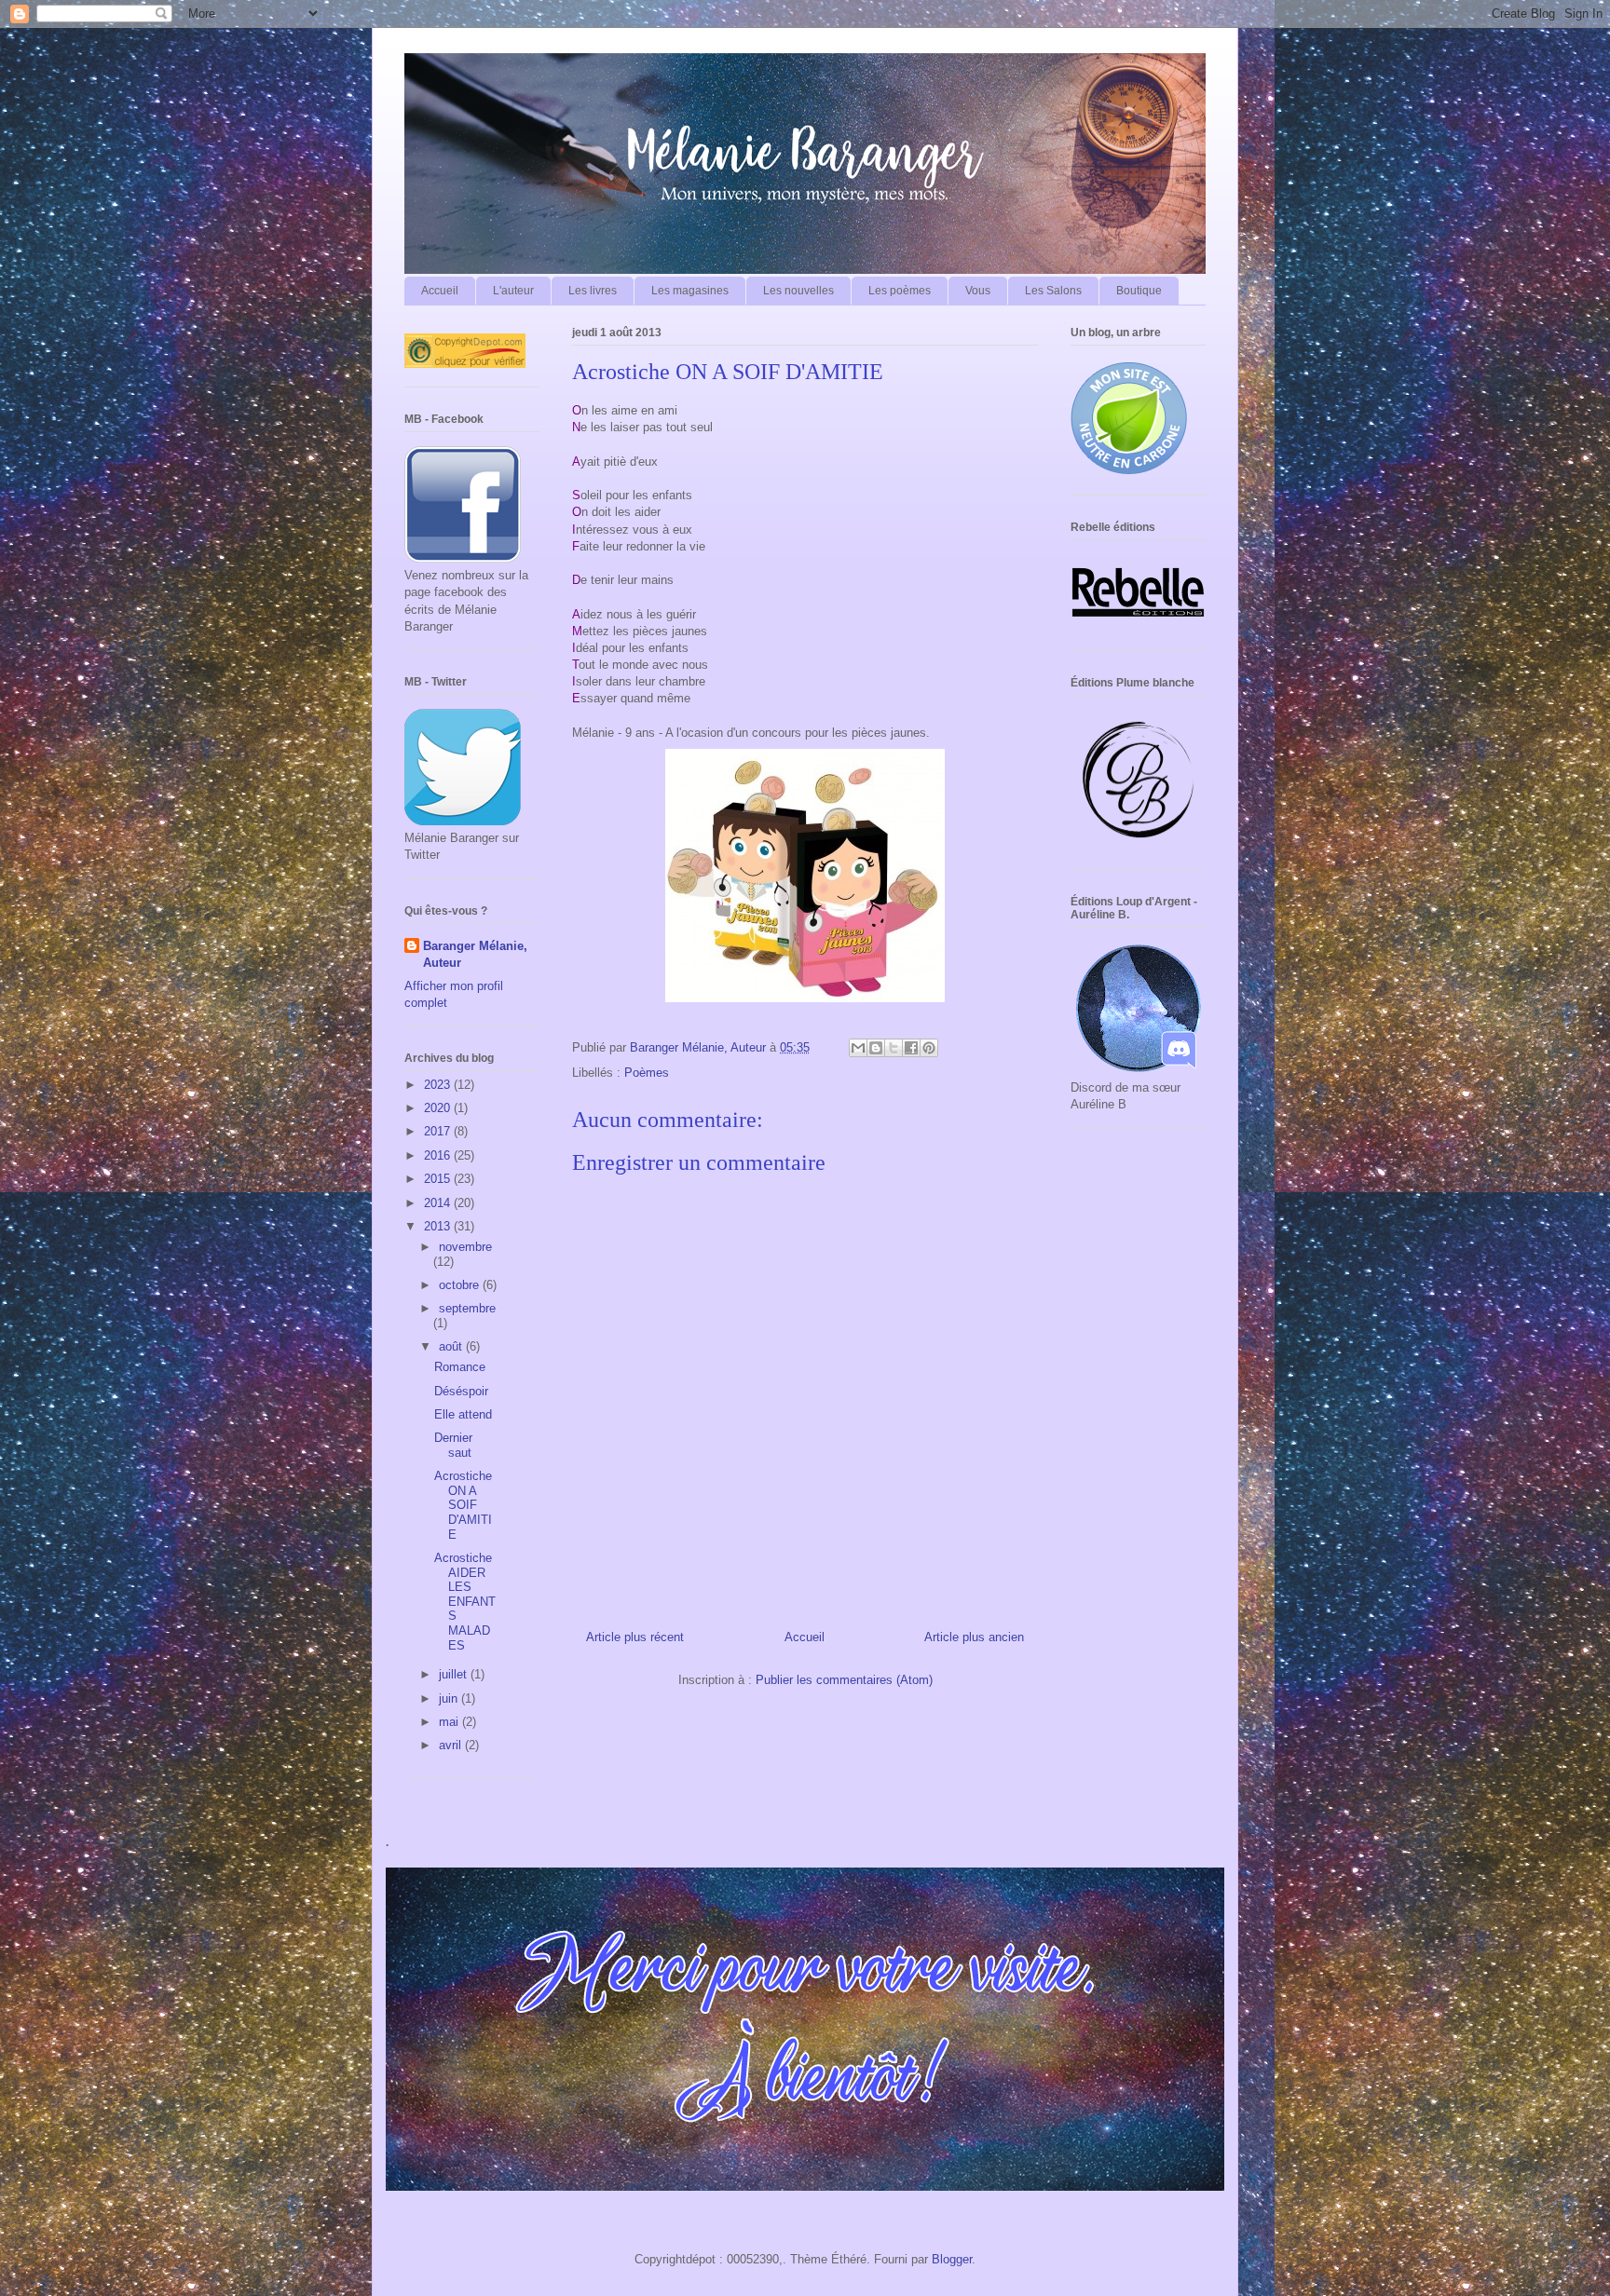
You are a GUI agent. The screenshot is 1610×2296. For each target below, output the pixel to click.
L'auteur (513, 291)
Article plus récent (635, 1637)
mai (450, 1722)
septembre (467, 1308)
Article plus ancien (974, 1637)
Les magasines (690, 291)
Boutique (1139, 291)
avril (452, 1745)
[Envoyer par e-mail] (858, 1048)
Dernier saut (453, 1445)
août (452, 1346)
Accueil (440, 291)
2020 (439, 1108)
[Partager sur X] (894, 1048)
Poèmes (647, 1073)
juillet (455, 1674)
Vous (978, 291)
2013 (439, 1226)
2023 (439, 1085)
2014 (439, 1203)
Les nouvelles (798, 291)
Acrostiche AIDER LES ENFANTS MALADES (465, 1602)
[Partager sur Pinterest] (929, 1048)
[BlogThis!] (876, 1048)
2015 (439, 1179)
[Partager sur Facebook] (911, 1048)
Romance (460, 1367)
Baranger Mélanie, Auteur (475, 954)
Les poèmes (900, 291)
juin (450, 1698)
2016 (439, 1155)
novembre (465, 1247)
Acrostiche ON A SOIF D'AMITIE (463, 1505)
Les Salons (1053, 291)
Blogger (952, 2259)
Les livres (593, 291)
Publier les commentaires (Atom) (844, 1680)
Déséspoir (461, 1391)
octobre (461, 1285)
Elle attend (463, 1414)
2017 (439, 1131)
